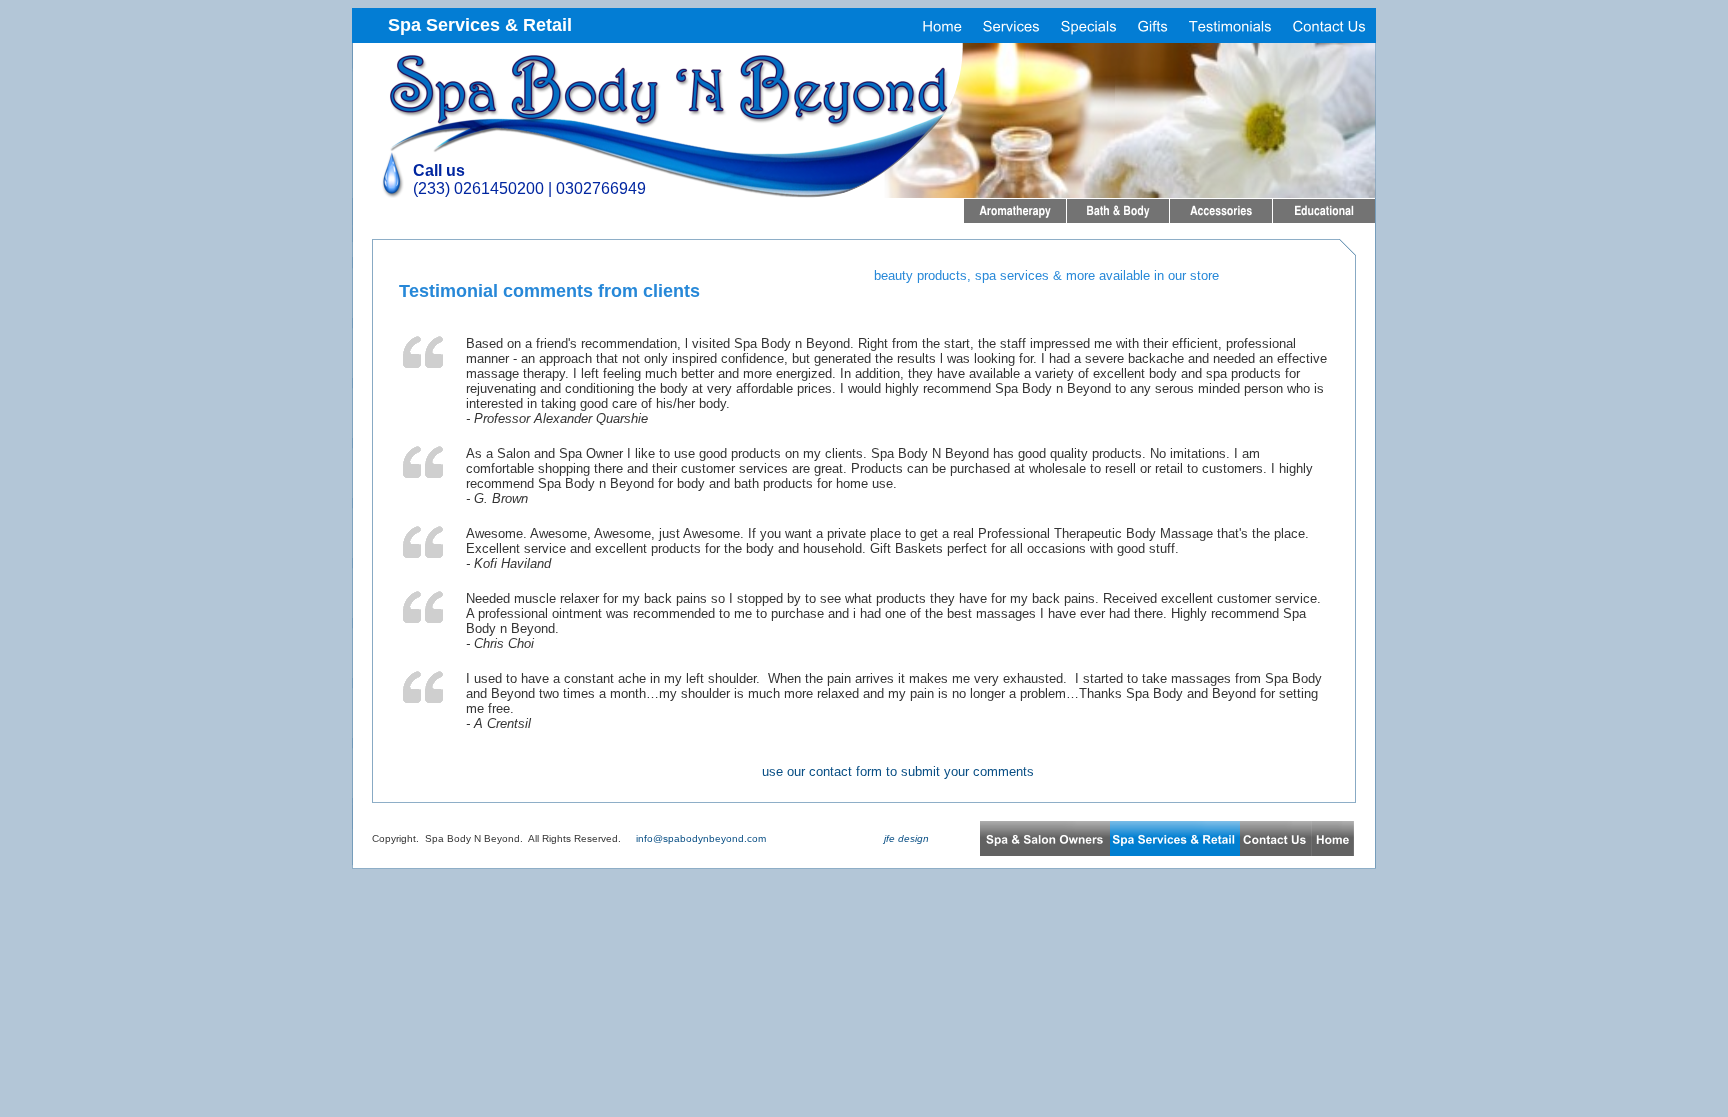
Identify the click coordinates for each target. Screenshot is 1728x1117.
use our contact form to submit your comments (898, 771)
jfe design (905, 838)
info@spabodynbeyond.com (701, 838)
